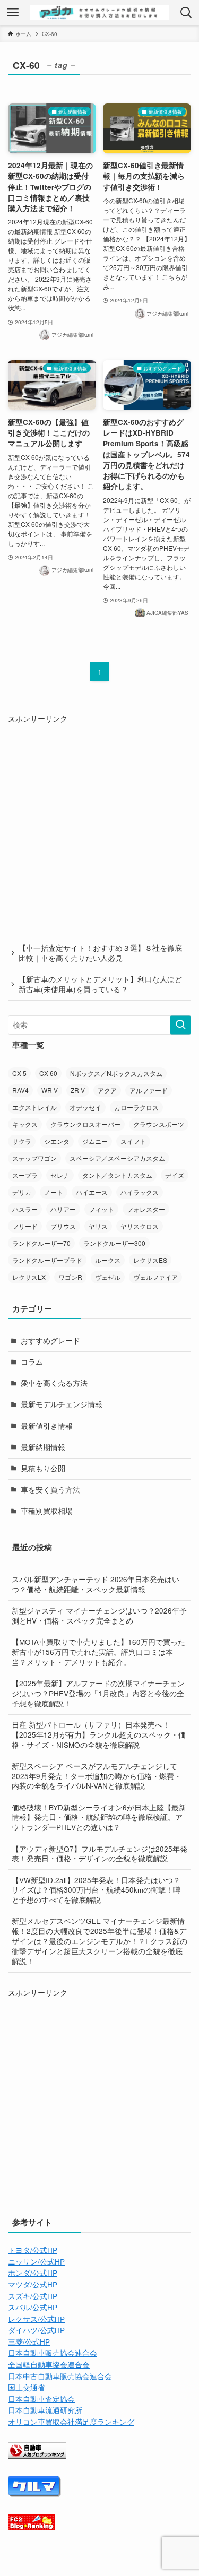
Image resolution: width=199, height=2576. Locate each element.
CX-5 (19, 1073)
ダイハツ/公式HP (36, 2330)
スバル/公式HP (33, 2307)
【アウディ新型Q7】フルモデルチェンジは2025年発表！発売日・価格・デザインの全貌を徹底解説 (99, 1854)
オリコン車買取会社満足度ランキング (71, 2422)
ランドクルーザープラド (47, 1260)
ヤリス (98, 1226)
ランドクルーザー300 (114, 1243)
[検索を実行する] (180, 1025)
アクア (107, 1090)
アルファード (149, 1090)
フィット (101, 1209)
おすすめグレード (50, 1341)
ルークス (108, 1260)
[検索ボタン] (186, 13)
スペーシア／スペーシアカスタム (117, 1158)
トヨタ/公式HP (33, 2250)
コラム (32, 1362)
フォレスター (146, 1209)
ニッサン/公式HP (36, 2262)
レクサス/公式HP (36, 2319)
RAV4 (20, 1090)
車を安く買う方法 (50, 1490)
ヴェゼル (108, 1277)
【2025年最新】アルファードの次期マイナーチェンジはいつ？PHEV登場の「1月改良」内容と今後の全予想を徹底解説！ (98, 1693)
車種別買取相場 (47, 1511)
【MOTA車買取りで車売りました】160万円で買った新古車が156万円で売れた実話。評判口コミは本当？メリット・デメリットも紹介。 (98, 1652)
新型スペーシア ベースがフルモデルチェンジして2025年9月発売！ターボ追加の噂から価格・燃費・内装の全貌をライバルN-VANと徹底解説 (97, 1776)
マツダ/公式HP (33, 2284)
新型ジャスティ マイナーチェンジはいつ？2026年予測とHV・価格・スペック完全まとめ (99, 1616)
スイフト (133, 1141)
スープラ (25, 1175)
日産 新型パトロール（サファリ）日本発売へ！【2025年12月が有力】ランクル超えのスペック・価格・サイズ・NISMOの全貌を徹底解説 (99, 1735)
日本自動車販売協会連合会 (53, 2353)
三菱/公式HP (29, 2342)
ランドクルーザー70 (41, 1243)
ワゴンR (70, 1277)
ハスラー (25, 1209)
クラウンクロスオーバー (85, 1124)
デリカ (22, 1192)
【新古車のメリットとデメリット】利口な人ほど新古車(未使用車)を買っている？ (100, 984)
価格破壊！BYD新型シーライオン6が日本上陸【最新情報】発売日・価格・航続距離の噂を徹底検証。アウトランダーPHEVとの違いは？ (99, 1818)
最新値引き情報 (47, 1426)
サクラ (22, 1141)
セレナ (60, 1175)
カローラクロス (136, 1107)
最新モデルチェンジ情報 (62, 1404)
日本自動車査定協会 (41, 2399)
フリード (25, 1226)
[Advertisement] (99, 824)
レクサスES (150, 1260)
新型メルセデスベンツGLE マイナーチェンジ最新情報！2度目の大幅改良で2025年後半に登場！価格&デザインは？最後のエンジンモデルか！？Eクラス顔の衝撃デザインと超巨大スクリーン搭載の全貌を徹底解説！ (99, 1941)
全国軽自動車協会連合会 (49, 2365)
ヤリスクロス (140, 1226)
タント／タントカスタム (117, 1175)
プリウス (63, 1226)
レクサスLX (29, 1277)
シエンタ (57, 1141)
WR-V (50, 1090)
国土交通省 (27, 2387)
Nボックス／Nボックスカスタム (116, 1073)
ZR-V (78, 1090)
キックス (25, 1124)
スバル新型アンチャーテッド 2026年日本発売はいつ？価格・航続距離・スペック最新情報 (96, 1584)
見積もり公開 (43, 1468)
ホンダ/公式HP (33, 2273)
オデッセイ (85, 1107)
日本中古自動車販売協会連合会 (60, 2376)
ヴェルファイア (155, 1277)
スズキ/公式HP (33, 2296)
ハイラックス (140, 1192)
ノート (54, 1192)
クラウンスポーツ (159, 1124)
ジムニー (95, 1141)
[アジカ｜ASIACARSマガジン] (99, 13)
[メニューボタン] (13, 13)
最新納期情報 (43, 1447)
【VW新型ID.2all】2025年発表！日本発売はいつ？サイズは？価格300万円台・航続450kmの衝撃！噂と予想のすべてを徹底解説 (96, 1890)
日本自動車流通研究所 (45, 2410)
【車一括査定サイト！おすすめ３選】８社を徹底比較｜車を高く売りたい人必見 (100, 953)
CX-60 (48, 1073)
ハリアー (63, 1209)
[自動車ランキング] (37, 2456)
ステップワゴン (34, 1158)
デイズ (175, 1175)
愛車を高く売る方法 (54, 1383)
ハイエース (92, 1192)
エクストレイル (34, 1107)
